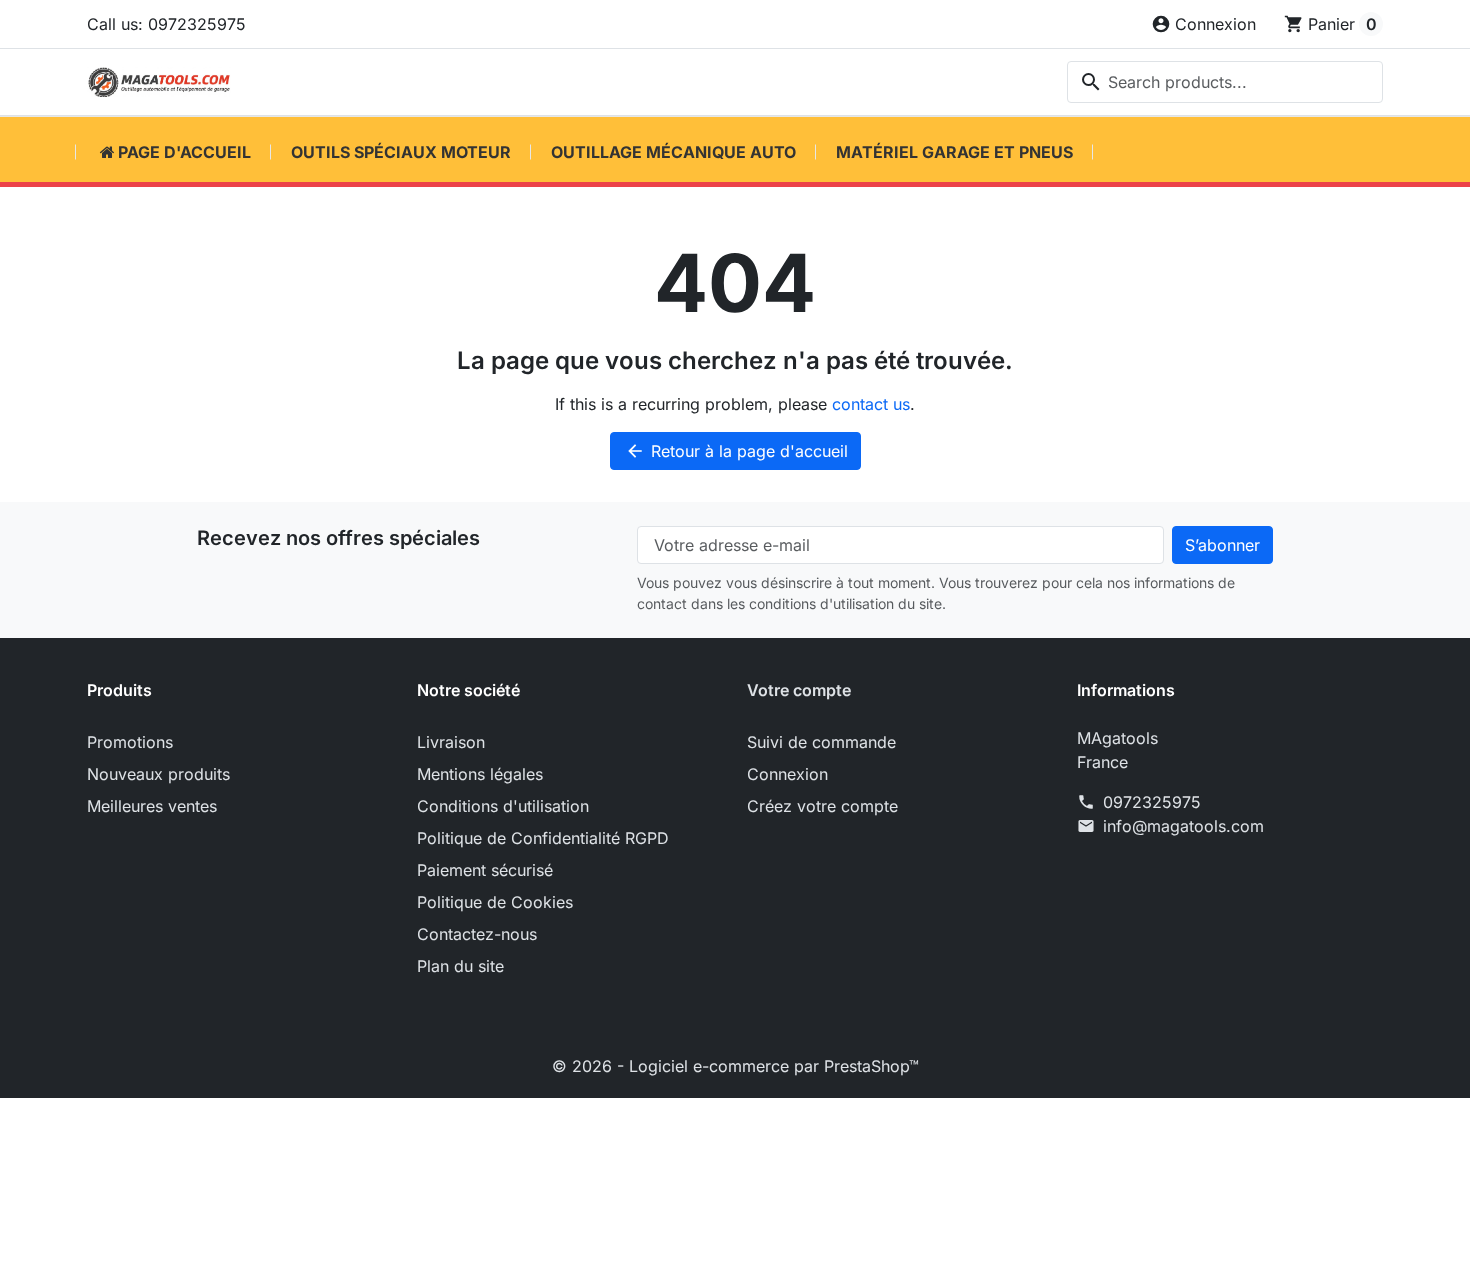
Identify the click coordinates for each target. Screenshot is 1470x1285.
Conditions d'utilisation (503, 806)
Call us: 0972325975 (166, 24)
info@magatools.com (1183, 826)
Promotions (130, 742)
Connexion (787, 774)
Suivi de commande (821, 742)
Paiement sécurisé (485, 870)
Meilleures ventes (152, 806)
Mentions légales (480, 774)
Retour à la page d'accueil (736, 451)
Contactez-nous (477, 934)
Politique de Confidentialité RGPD (543, 838)
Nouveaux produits (158, 774)
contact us (871, 404)
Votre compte (799, 690)
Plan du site (460, 966)
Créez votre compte (822, 806)
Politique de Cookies (495, 902)
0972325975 (1152, 802)
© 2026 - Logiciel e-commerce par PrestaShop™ (735, 1066)
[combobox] (1225, 82)
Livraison (451, 742)
